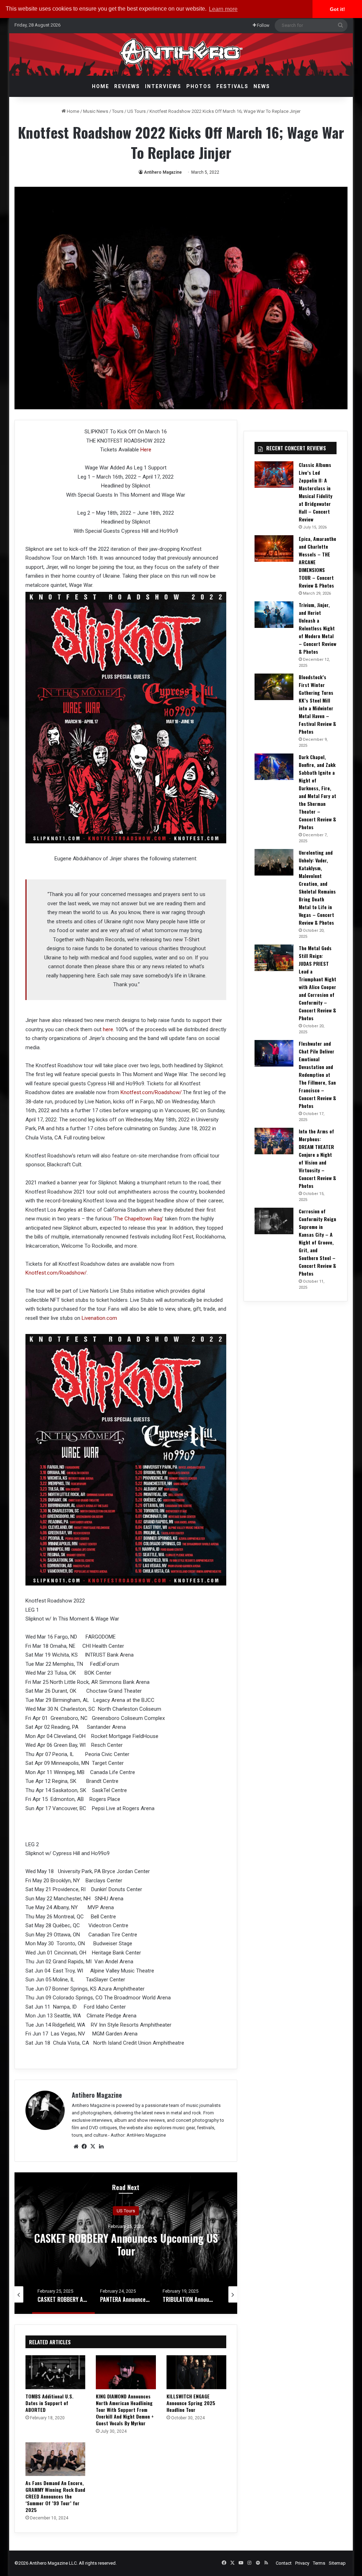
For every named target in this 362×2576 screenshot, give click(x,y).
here (108, 1029)
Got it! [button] (337, 9)
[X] (93, 2147)
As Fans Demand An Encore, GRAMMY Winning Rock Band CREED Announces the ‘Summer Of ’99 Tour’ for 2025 (55, 2496)
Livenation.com (99, 1318)
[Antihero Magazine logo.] (181, 54)
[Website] (76, 2147)
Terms (319, 2563)
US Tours (136, 111)
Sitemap (337, 2563)
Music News (96, 111)
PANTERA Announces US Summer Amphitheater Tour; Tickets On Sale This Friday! (126, 2250)
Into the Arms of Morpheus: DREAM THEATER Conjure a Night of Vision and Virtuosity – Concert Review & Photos (317, 1158)
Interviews (163, 86)
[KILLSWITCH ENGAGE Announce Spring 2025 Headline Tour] (197, 2372)
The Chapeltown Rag (138, 1219)
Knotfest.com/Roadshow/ (151, 1092)
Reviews (127, 86)
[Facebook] (84, 2147)
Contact (284, 2563)
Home (101, 86)
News (262, 86)
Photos (199, 86)
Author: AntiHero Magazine (138, 2135)
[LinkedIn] (101, 2147)
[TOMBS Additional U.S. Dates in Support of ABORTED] (56, 2372)
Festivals (232, 86)
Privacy (302, 2563)
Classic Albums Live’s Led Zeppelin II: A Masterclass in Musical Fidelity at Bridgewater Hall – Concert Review (316, 492)
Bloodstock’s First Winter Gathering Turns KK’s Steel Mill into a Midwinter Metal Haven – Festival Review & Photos (317, 704)
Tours (118, 111)
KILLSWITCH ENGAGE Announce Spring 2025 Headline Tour (191, 2403)
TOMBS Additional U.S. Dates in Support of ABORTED (49, 2403)
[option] (126, 2243)
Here (146, 450)
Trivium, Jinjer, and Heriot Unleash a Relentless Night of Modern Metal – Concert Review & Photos (317, 628)
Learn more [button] (223, 9)
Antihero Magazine (163, 172)
